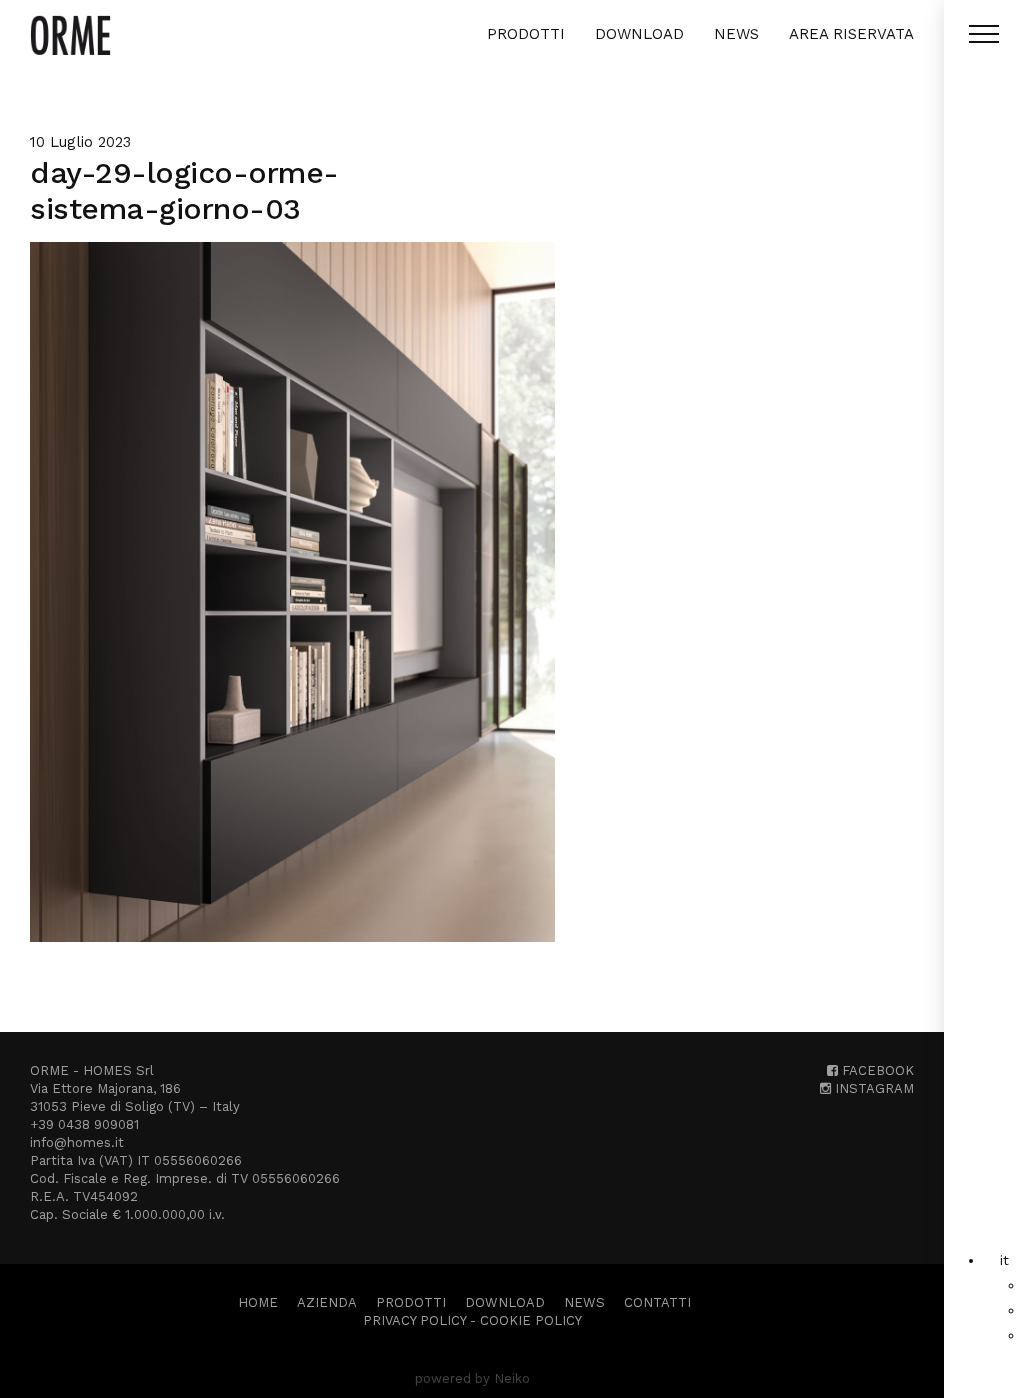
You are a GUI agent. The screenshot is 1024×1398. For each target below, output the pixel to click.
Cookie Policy (531, 1320)
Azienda (327, 1302)
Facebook (876, 1070)
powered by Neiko (472, 1378)
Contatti (657, 1302)
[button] (1004, 1260)
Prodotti (526, 34)
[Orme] (70, 35)
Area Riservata (851, 34)
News (736, 34)
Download (639, 34)
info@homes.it (77, 1142)
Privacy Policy (414, 1320)
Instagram (872, 1088)
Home (258, 1302)
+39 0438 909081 (84, 1124)
